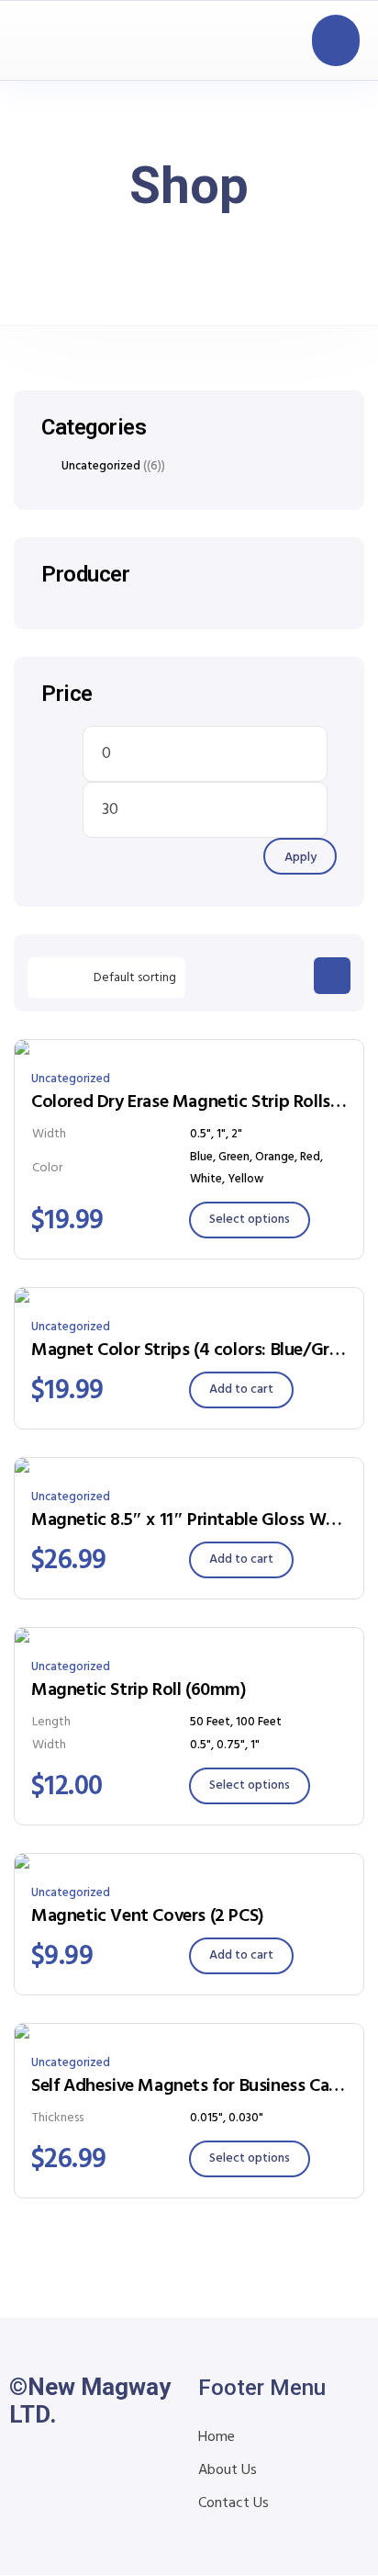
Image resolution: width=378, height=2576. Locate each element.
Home (217, 2437)
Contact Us (233, 2503)
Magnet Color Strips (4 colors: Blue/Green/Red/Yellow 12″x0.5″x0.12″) (189, 1350)
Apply (300, 858)
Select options (250, 1220)
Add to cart (241, 1390)
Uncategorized (71, 1079)
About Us (228, 2470)
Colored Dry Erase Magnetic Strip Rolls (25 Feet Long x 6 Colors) (189, 1102)
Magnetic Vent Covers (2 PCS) (148, 1916)
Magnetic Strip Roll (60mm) (139, 1690)
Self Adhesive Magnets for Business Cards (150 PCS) (189, 2086)
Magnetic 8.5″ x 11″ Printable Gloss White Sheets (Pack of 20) (189, 1520)
